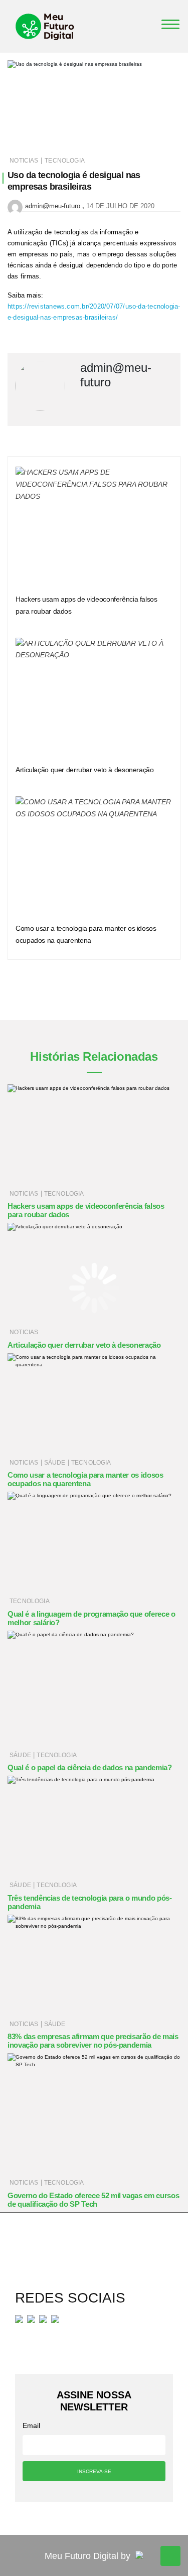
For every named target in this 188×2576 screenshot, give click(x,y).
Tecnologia (65, 161)
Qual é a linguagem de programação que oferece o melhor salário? (91, 1618)
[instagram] (31, 2319)
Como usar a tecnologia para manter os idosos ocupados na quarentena (85, 1479)
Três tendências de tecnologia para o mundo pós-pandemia (90, 1902)
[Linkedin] (55, 2319)
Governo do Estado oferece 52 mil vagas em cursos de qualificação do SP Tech (93, 2200)
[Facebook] (19, 2319)
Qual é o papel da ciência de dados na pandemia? (90, 1767)
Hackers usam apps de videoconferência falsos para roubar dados (86, 1210)
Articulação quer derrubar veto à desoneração (85, 770)
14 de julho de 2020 (120, 206)
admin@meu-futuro (53, 206)
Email (31, 2425)
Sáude (55, 1463)
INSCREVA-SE (94, 2471)
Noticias (24, 161)
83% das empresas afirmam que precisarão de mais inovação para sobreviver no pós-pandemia (93, 2041)
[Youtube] (43, 2319)
